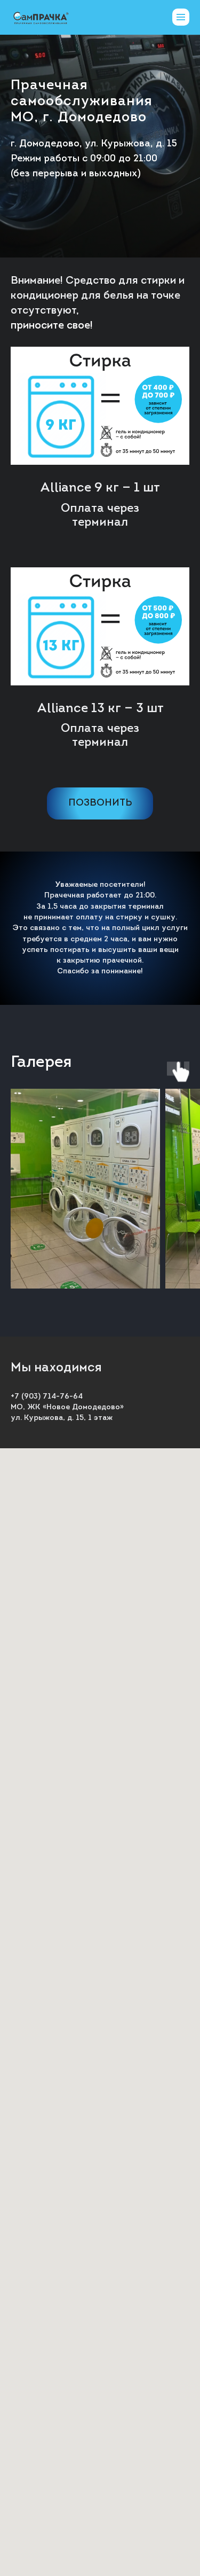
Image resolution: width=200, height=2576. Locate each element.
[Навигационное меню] (181, 17)
